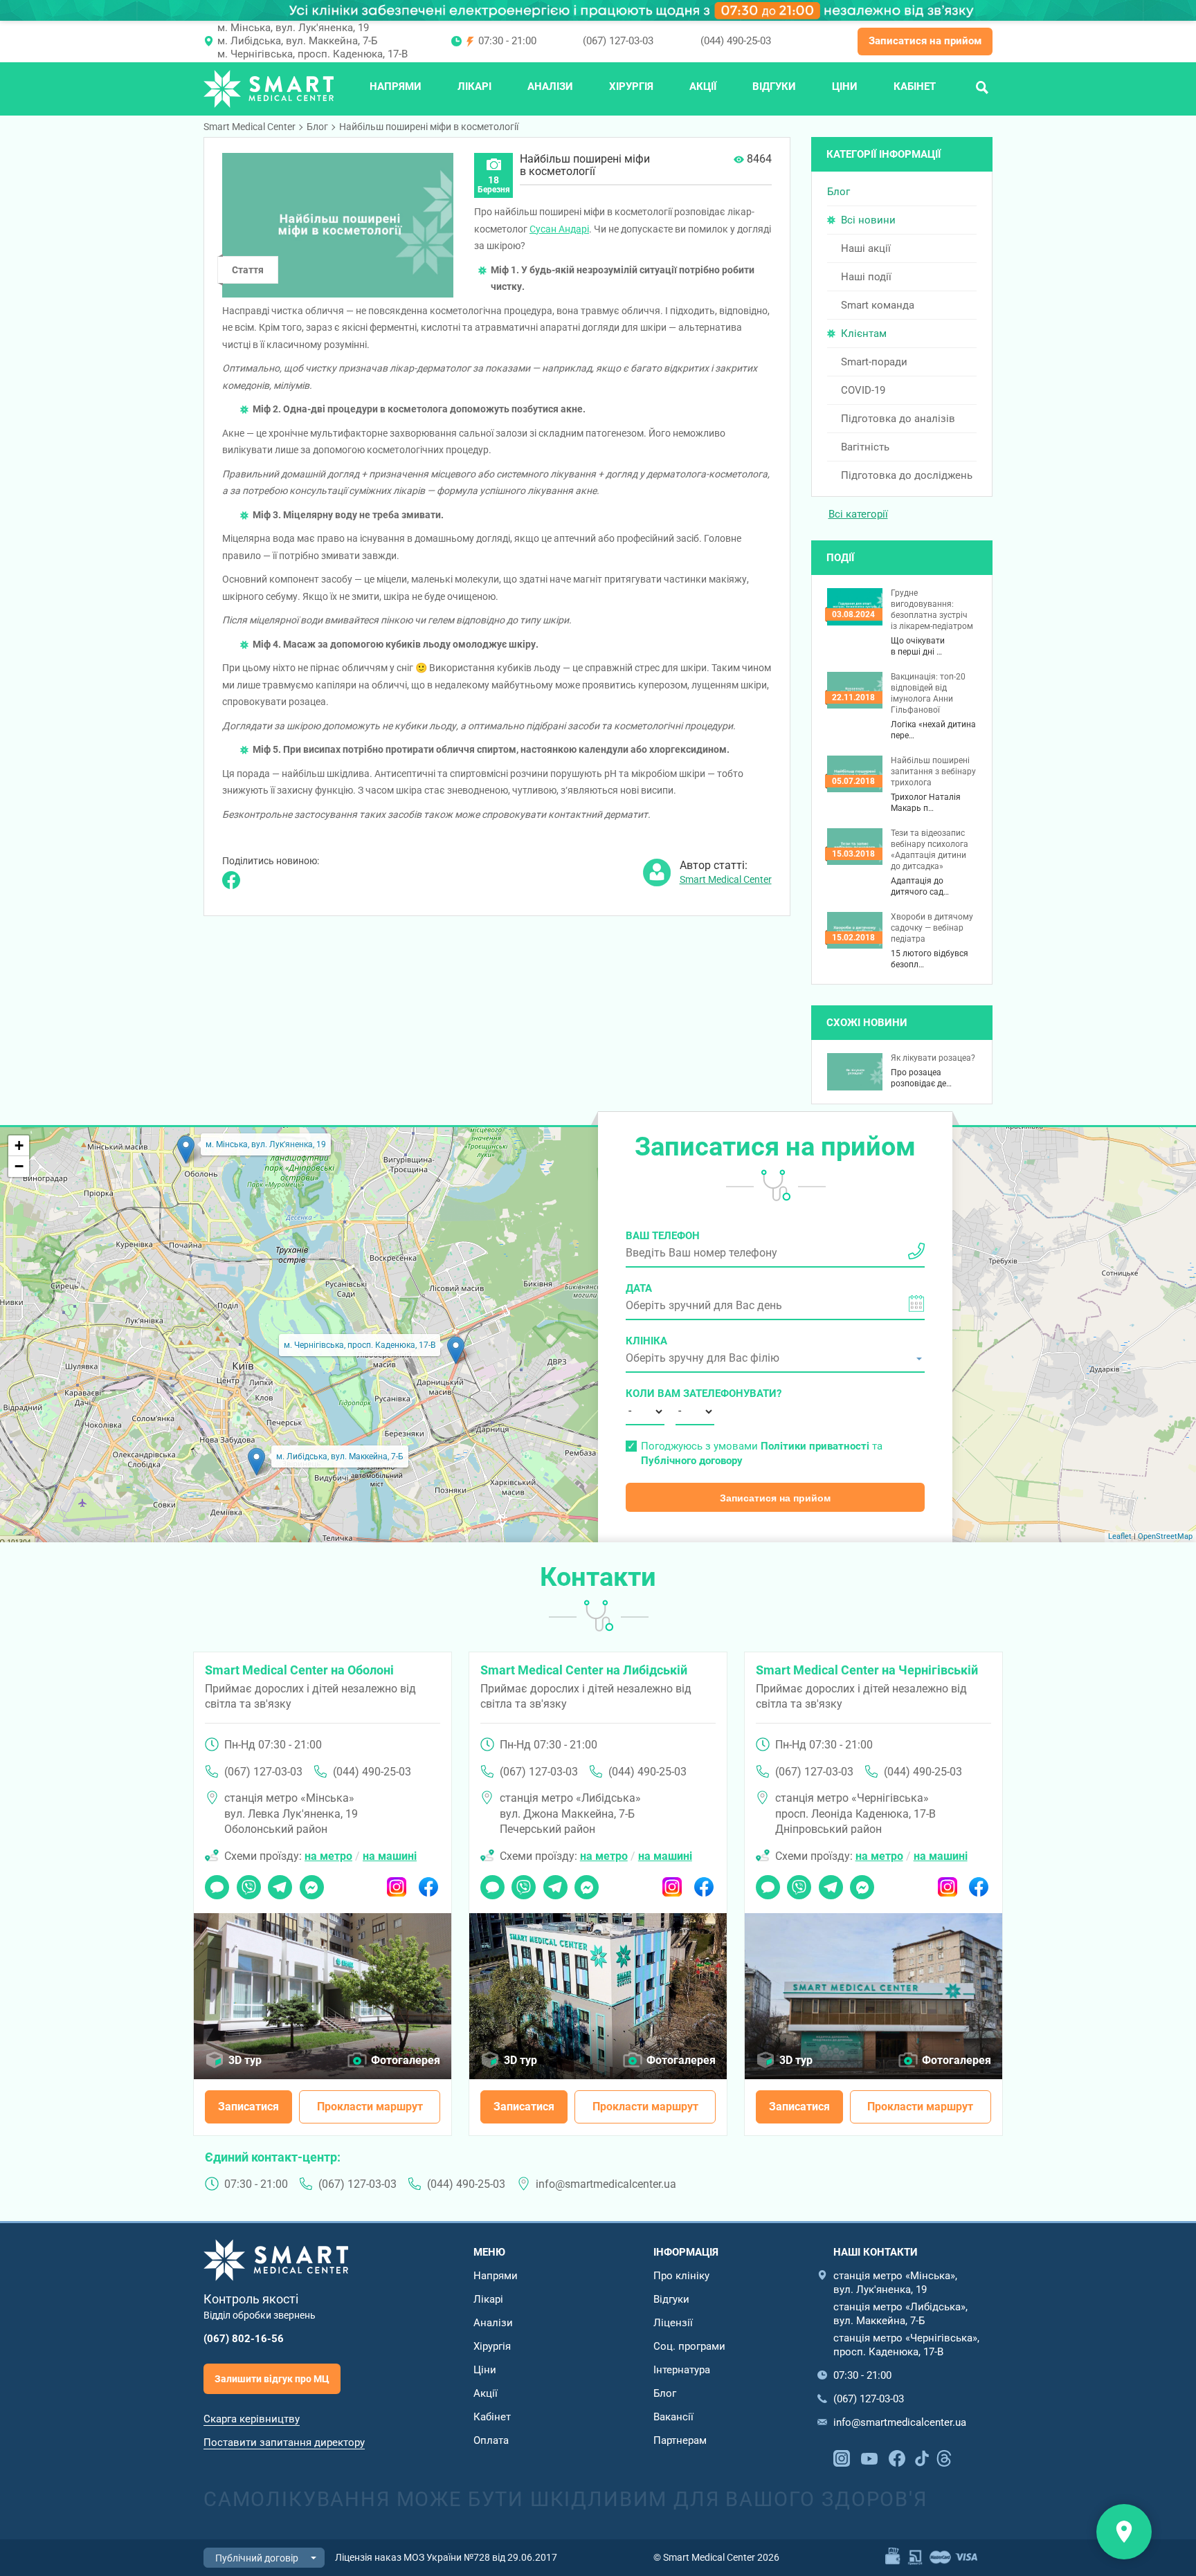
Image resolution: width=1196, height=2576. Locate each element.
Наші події (866, 277)
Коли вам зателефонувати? (645, 1394)
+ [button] (19, 1145)
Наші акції (866, 248)
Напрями (396, 86)
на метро (328, 1856)
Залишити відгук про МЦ (272, 2379)
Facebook (428, 1883)
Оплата (491, 2440)
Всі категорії (858, 514)
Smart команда (878, 305)
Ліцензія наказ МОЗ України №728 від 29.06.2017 (446, 2557)
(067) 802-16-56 (244, 2339)
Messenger (312, 1883)
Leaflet (1120, 1536)
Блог (317, 127)
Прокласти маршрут (370, 2107)
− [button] (19, 1166)
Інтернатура (682, 2370)
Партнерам (680, 2440)
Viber (248, 1883)
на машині (390, 1856)
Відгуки (774, 86)
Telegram (280, 1883)
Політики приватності (815, 1446)
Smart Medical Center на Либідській (584, 1670)
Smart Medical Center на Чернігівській (867, 1670)
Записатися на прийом (925, 41)
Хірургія (631, 86)
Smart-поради (874, 362)
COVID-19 (863, 390)
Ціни (845, 86)
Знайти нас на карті (1124, 2532)
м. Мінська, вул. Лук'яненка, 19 (293, 28)
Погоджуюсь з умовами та (762, 1453)
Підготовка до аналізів (898, 419)
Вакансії (673, 2417)
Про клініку (681, 2276)
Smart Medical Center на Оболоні (299, 1670)
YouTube (869, 2457)
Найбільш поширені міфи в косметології (429, 127)
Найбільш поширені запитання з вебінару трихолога (933, 771)
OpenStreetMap (1165, 1536)
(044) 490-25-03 (736, 41)
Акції (703, 86)
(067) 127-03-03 (618, 41)
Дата (639, 1288)
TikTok (922, 2457)
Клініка (646, 1341)
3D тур (245, 2060)
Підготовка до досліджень (907, 475)
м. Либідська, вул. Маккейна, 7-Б (297, 41)
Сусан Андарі (559, 229)
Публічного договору (692, 1461)
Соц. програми (689, 2346)
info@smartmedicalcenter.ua (606, 2184)
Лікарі (474, 86)
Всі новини (868, 220)
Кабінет (915, 86)
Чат (214, 1883)
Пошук (982, 86)
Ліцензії (673, 2323)
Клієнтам (864, 334)
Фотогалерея (406, 2060)
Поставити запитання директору (284, 2442)
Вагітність (865, 447)
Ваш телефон (663, 1236)
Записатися (248, 2107)
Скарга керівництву (252, 2419)
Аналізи (550, 86)
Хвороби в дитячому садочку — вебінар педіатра (932, 928)
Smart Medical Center (250, 127)
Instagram (397, 1883)
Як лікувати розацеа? (933, 1058)
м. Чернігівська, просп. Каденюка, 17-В (312, 54)
